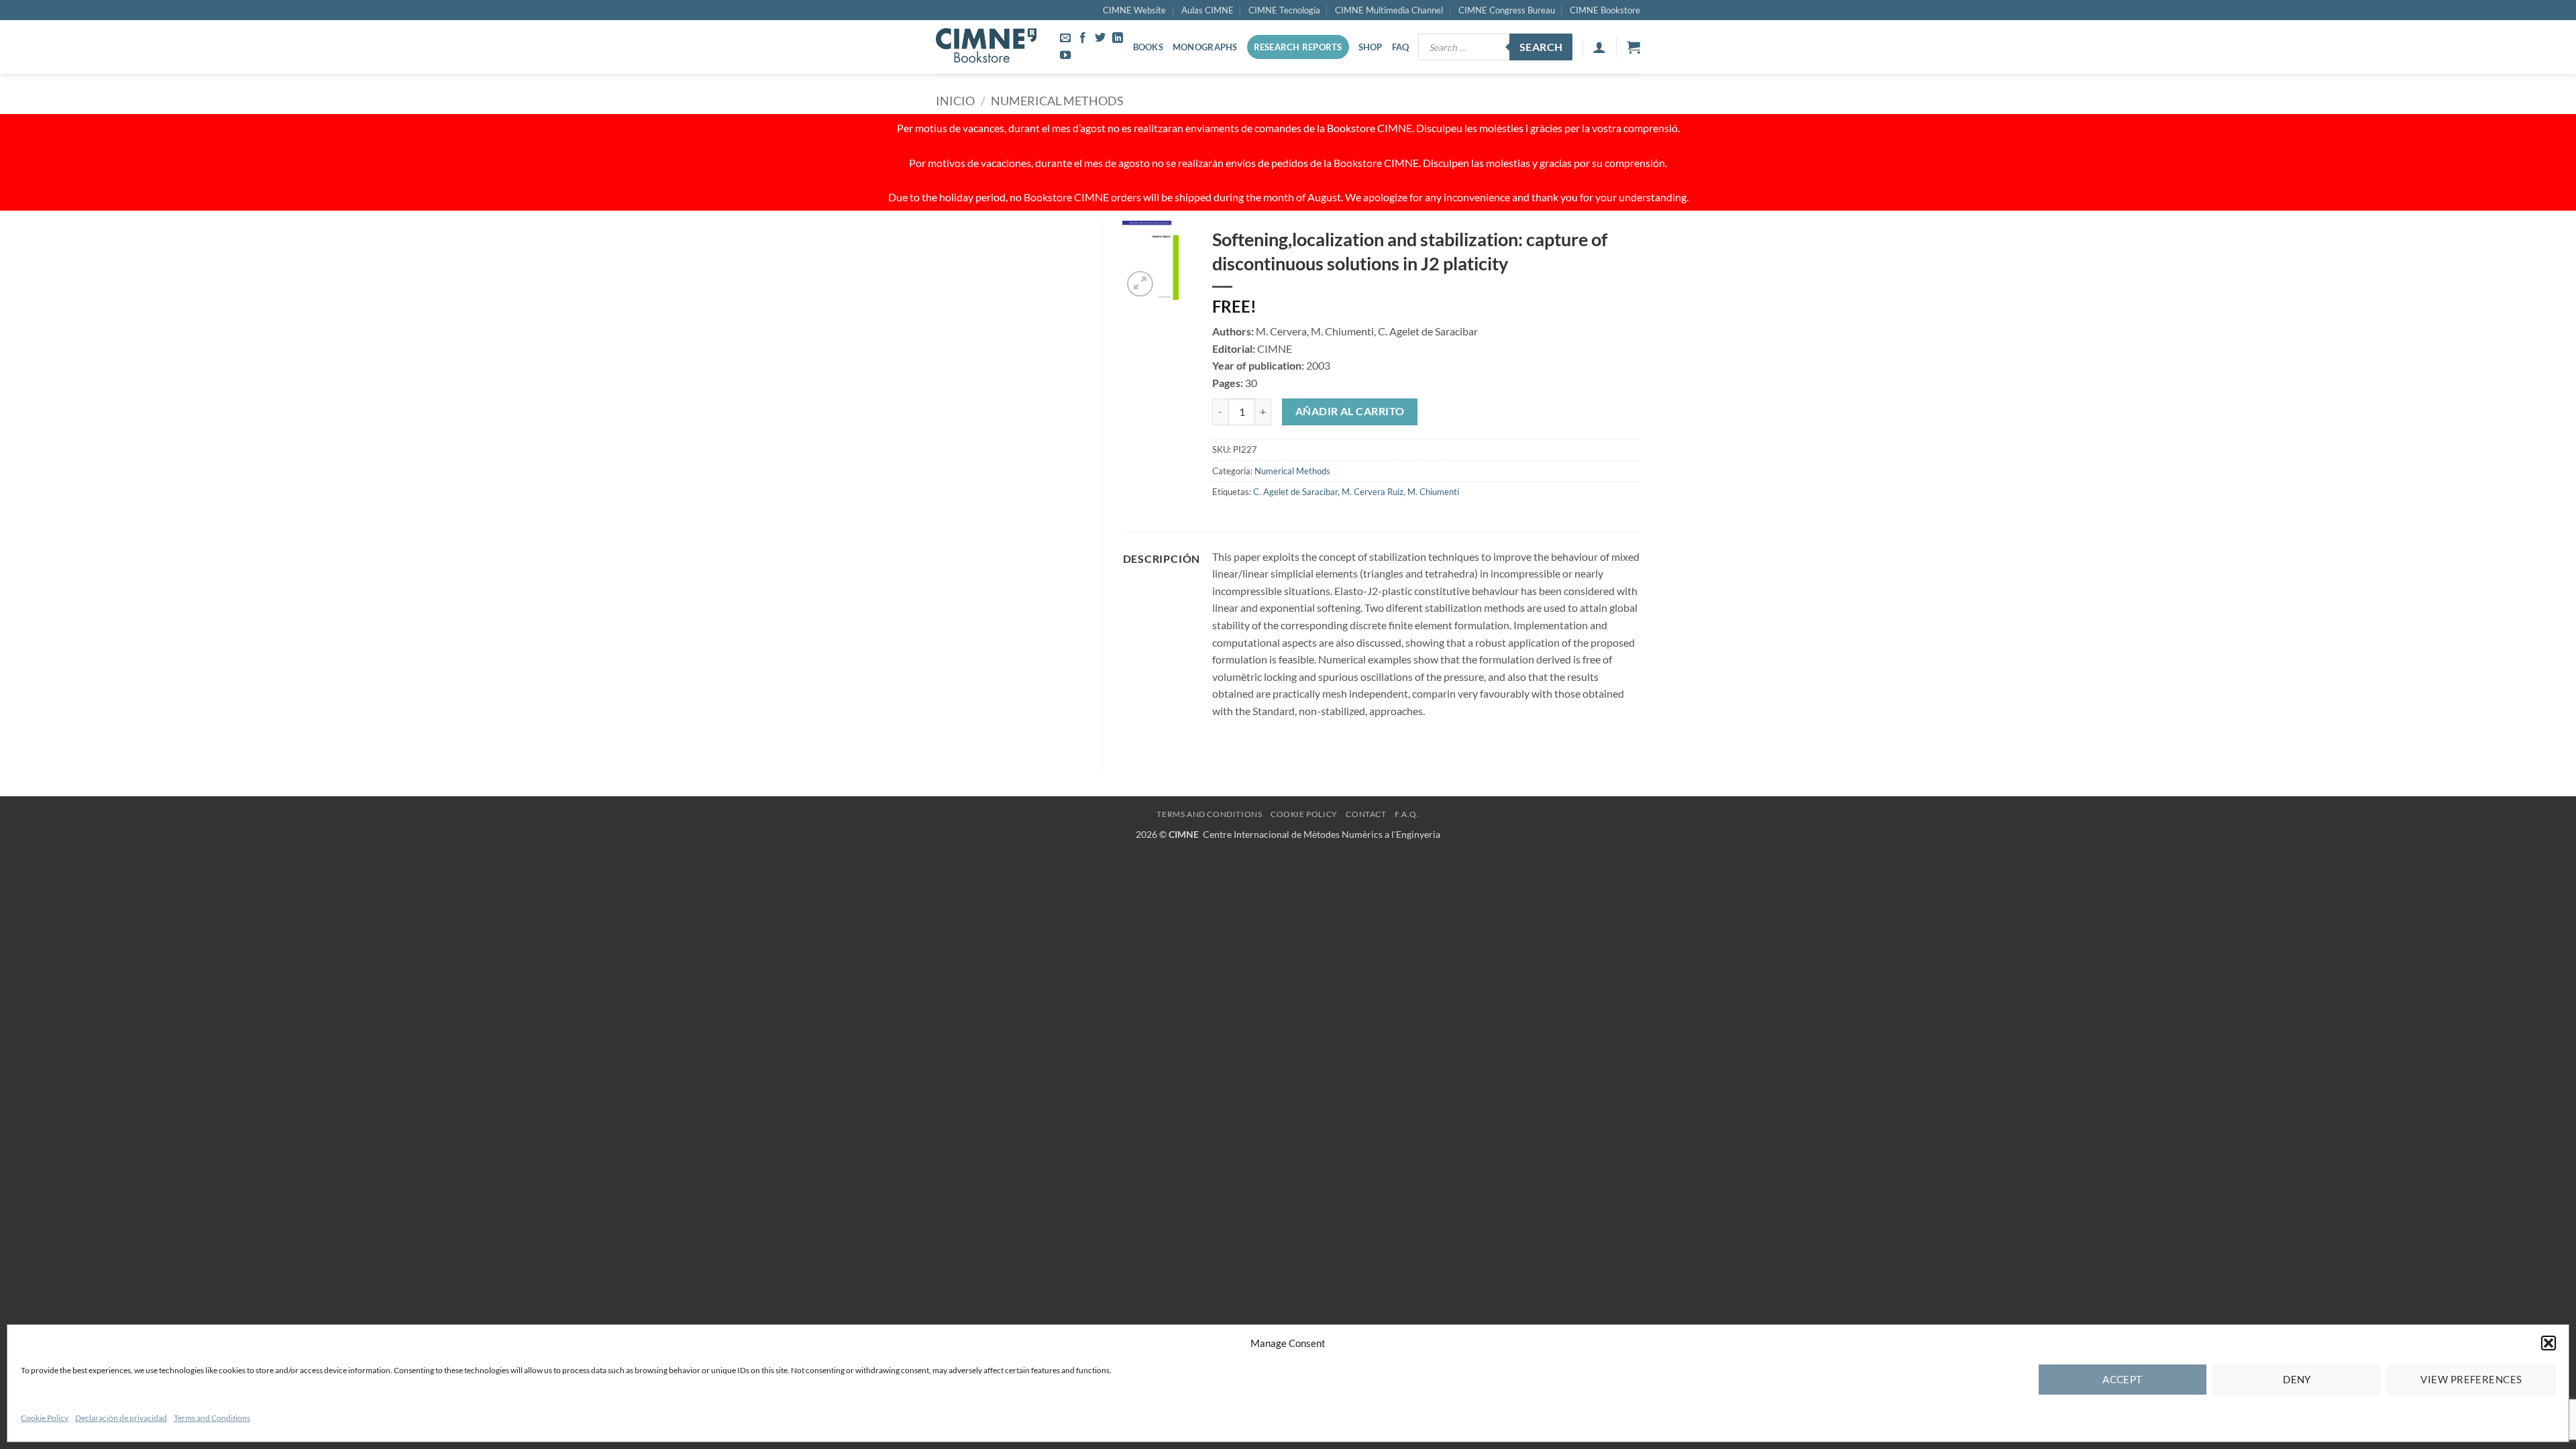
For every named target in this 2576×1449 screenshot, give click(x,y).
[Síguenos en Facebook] (1083, 38)
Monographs (1205, 47)
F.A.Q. (1407, 814)
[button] (2548, 1343)
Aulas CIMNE (1207, 10)
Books (1148, 47)
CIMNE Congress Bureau (1507, 10)
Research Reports (1298, 47)
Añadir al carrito (1350, 411)
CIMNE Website (1134, 10)
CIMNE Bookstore (1605, 10)
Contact (1366, 814)
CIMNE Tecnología (1284, 10)
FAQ (1401, 47)
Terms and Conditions (212, 1418)
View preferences (2471, 1379)
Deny (2297, 1379)
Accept (2123, 1379)
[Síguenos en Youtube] (1065, 56)
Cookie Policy (45, 1418)
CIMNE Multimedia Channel (1389, 10)
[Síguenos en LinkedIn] (1118, 38)
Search (1541, 47)
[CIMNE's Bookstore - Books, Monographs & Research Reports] (986, 47)
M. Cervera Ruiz (1373, 492)
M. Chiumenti (1433, 492)
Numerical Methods (1057, 101)
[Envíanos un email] (1065, 38)
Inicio (955, 101)
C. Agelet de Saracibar (1295, 492)
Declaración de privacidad (121, 1418)
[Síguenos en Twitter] (1100, 38)
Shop (1371, 47)
